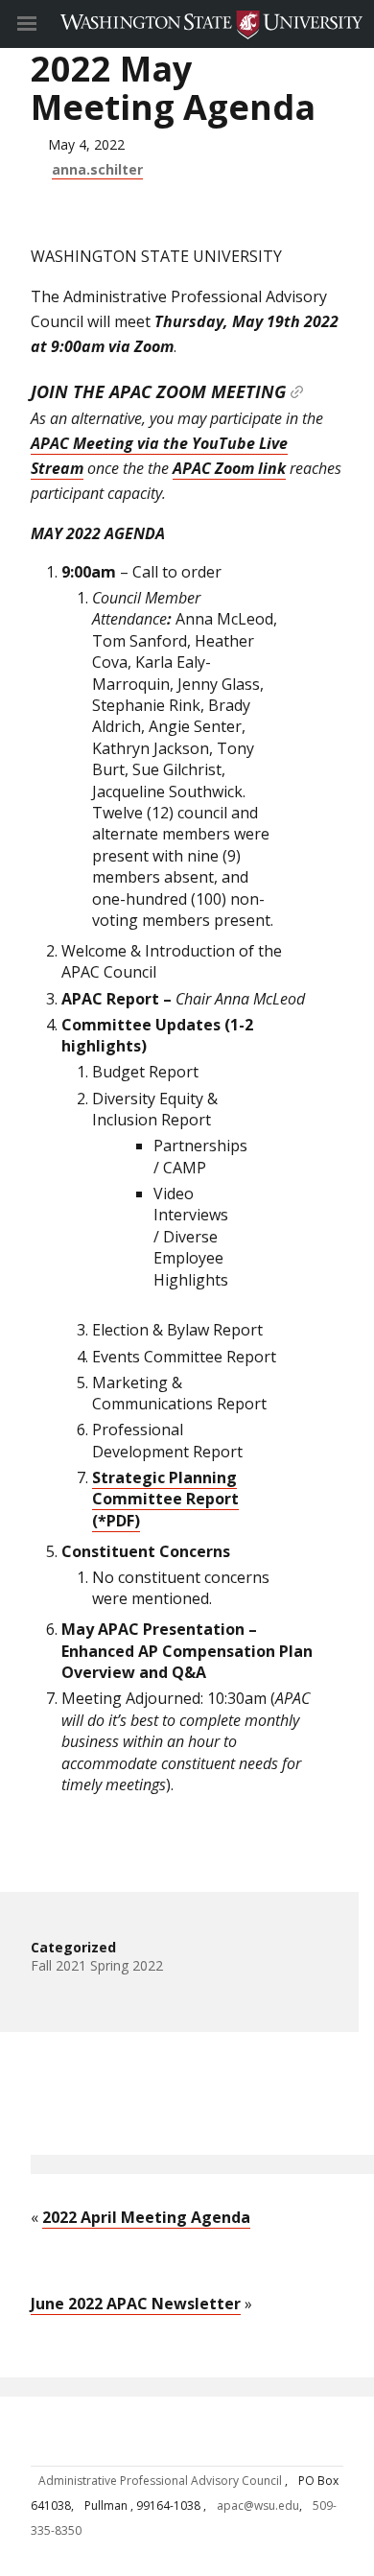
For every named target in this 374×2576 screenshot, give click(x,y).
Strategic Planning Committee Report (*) (165, 1499)
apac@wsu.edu (258, 2505)
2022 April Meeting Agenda (146, 2217)
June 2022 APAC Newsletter (136, 2304)
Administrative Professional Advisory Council (162, 2481)
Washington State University (187, 24)
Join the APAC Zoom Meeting (158, 391)
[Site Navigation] (48, 24)
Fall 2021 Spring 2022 (97, 1965)
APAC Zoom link (229, 468)
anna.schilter (97, 169)
